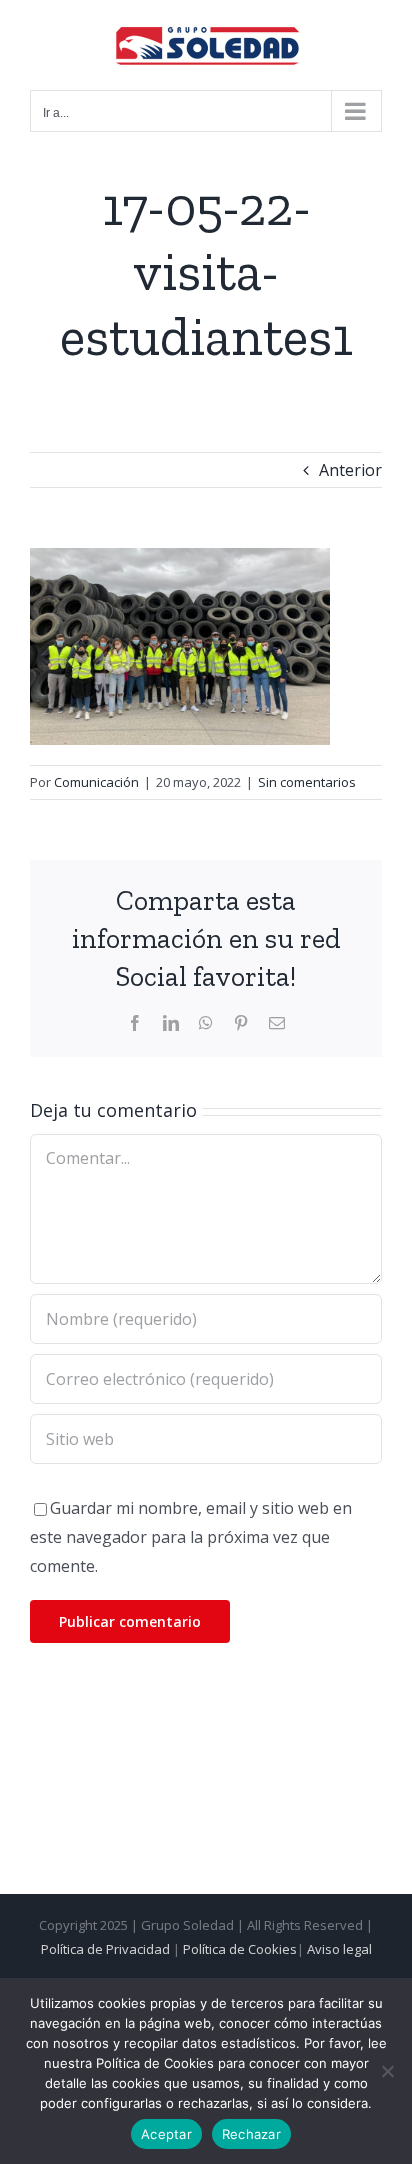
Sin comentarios (307, 782)
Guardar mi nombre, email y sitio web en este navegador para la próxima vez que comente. (191, 1537)
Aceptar (166, 2134)
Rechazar (251, 2134)
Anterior (350, 470)
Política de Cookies (240, 1949)
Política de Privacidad (105, 1949)
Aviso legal (339, 1949)
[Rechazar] (387, 2071)
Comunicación (96, 782)
